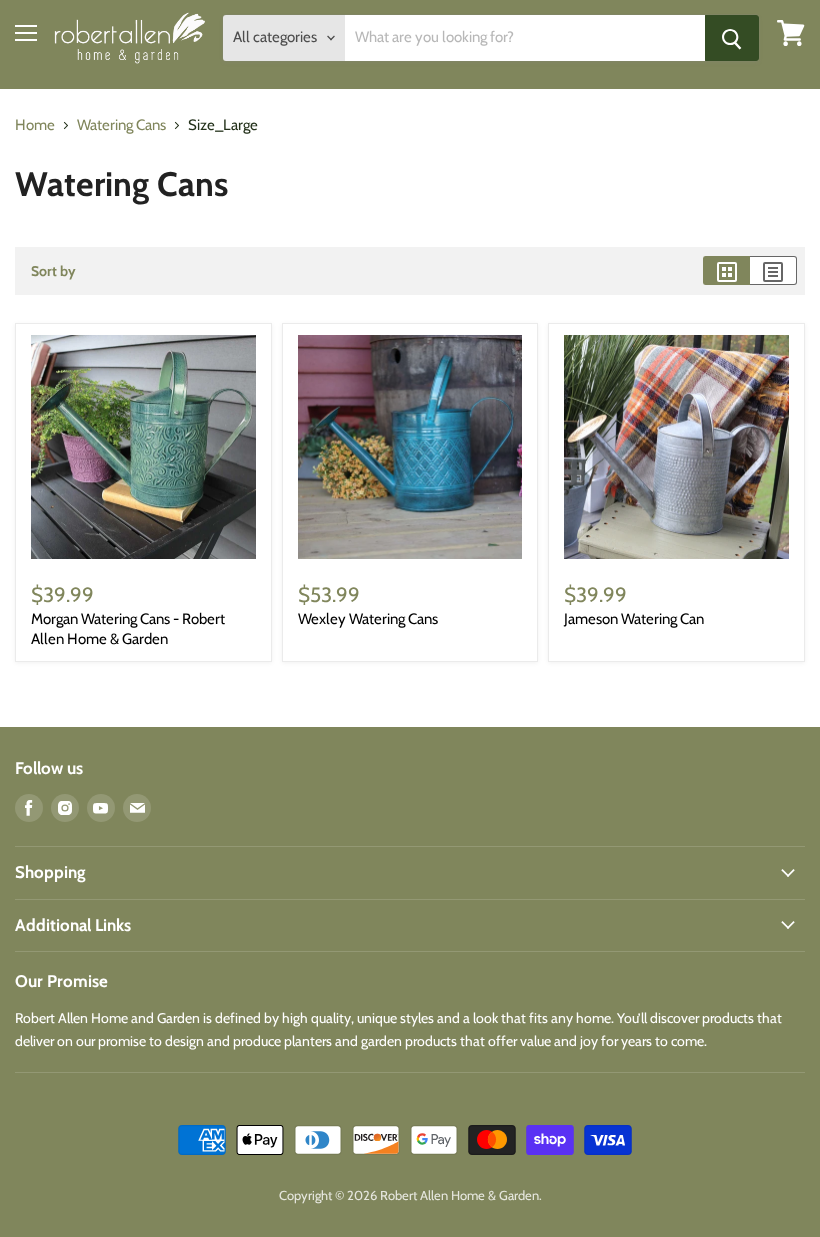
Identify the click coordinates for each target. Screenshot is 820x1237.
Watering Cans (121, 125)
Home (35, 125)
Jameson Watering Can (634, 619)
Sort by (53, 271)
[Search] (732, 38)
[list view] (773, 270)
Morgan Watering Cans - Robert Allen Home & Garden (128, 629)
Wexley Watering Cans (368, 619)
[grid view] (726, 270)
